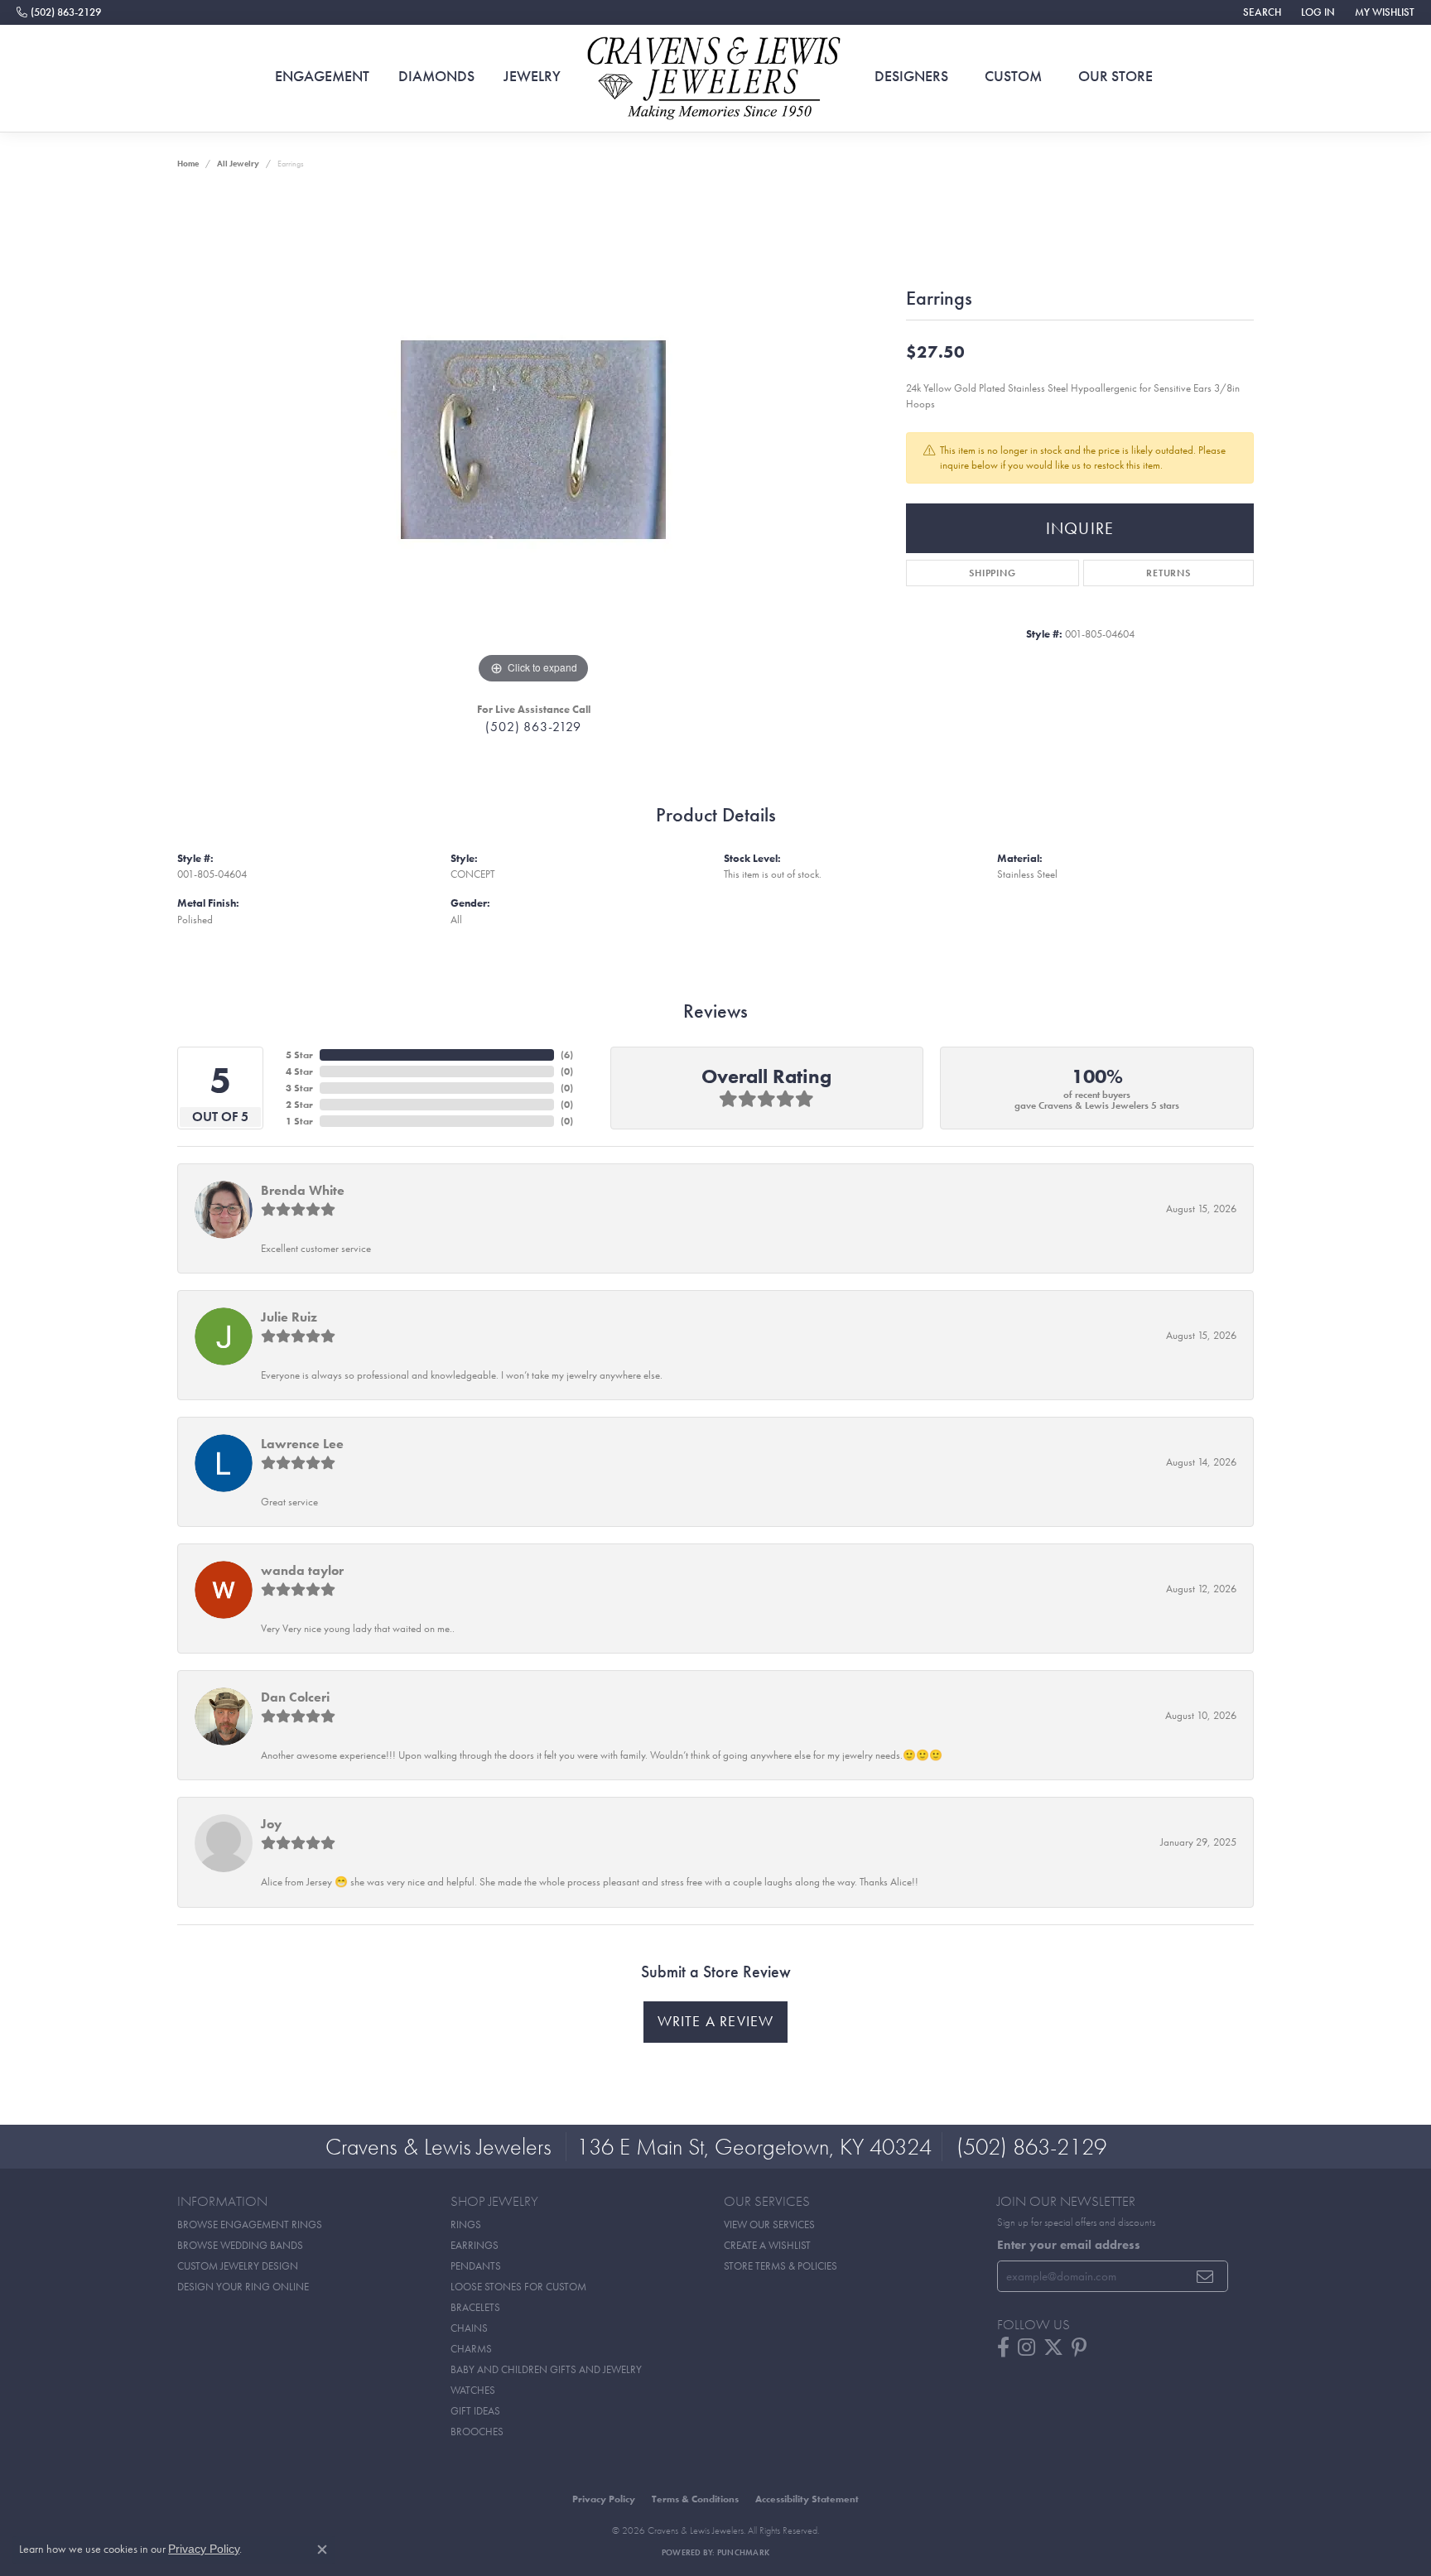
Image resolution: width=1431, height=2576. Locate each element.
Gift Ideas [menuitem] (475, 2411)
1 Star (299, 1121)
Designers (911, 76)
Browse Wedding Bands (240, 2245)
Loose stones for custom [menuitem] (518, 2287)
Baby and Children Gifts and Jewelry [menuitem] (546, 2369)
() (567, 1055)
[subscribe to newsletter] (1205, 2276)
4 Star (299, 1071)
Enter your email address (1069, 2245)
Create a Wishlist (767, 2245)
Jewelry (532, 76)
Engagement (322, 76)
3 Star (299, 1088)
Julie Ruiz (289, 1317)
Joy (271, 1824)
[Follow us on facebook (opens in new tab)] (1003, 2347)
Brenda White (303, 1190)
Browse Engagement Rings (250, 2225)
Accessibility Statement (807, 2499)
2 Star (299, 1105)
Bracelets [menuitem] (475, 2307)
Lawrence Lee (302, 1444)
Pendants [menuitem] (476, 2266)
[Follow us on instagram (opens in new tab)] (1026, 2347)
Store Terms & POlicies (781, 2266)
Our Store (1115, 76)
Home (188, 164)
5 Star (299, 1055)
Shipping (992, 573)
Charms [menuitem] (471, 2349)
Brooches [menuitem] (477, 2432)
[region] (533, 440)
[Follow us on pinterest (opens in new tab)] (1079, 2347)
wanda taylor (302, 1570)
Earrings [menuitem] (475, 2245)
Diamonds (436, 76)
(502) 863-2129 (533, 727)
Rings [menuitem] (466, 2225)
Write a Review (716, 2021)
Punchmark (743, 2552)
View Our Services (769, 2225)
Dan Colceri (295, 1697)
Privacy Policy (604, 2499)
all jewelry (238, 164)
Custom (1013, 76)
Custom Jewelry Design (238, 2266)
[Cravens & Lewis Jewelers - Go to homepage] (715, 79)
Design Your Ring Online (243, 2287)
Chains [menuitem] (469, 2328)
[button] (1260, 12)
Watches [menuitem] (473, 2390)
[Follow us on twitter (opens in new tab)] (1053, 2347)
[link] (59, 12)
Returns (1168, 573)
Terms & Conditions (695, 2499)
